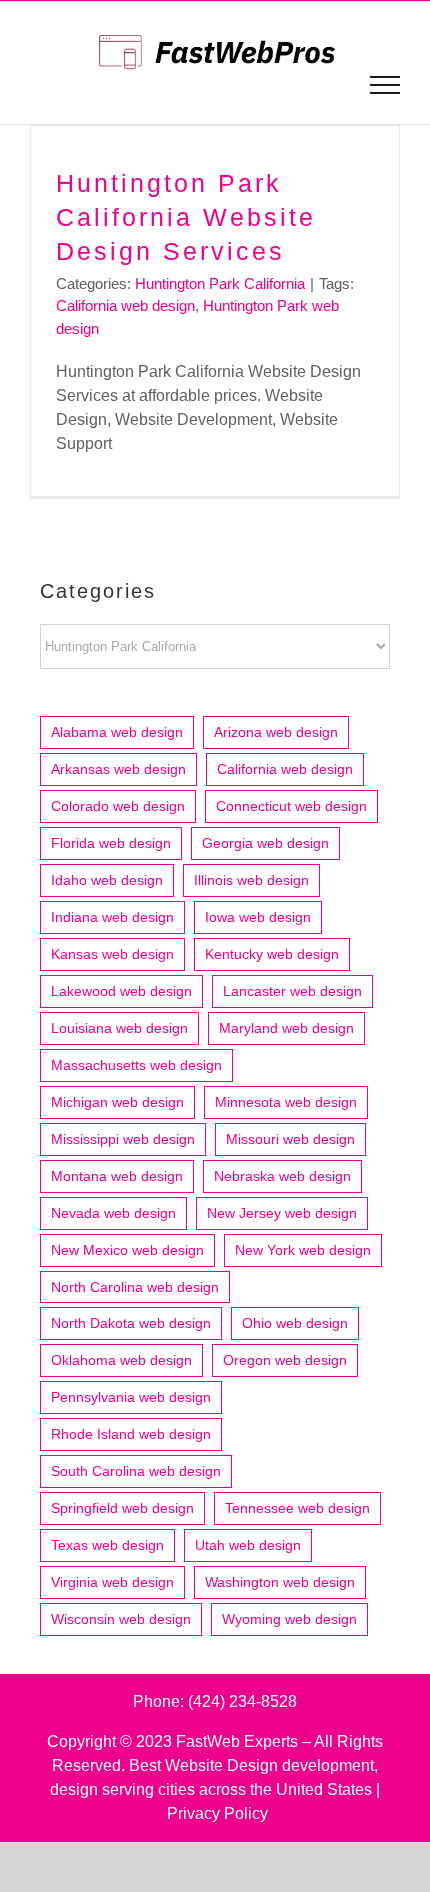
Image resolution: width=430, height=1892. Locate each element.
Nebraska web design (282, 1176)
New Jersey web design (282, 1213)
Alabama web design (117, 732)
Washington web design (280, 1582)
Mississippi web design (123, 1139)
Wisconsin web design (121, 1619)
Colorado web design (118, 806)
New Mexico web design (127, 1250)
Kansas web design (112, 954)
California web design (125, 305)
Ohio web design (295, 1323)
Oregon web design (285, 1360)
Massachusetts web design (136, 1065)
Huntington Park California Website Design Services (186, 217)
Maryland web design (286, 1028)
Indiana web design (112, 917)
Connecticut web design (291, 806)
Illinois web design (251, 880)
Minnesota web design (286, 1102)
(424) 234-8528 (242, 1701)
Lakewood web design (121, 991)
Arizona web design (276, 732)
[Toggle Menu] (385, 85)
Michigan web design (117, 1102)
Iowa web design (258, 917)
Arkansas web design (118, 769)
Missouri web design (290, 1139)
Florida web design (111, 843)
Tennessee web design (297, 1508)
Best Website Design (203, 1765)
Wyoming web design (289, 1619)
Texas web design (107, 1545)
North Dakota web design (131, 1323)
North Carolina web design (135, 1287)
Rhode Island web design (131, 1434)
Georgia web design (265, 843)
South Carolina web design (136, 1471)
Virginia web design (112, 1582)
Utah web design (248, 1545)
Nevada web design (113, 1213)
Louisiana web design (119, 1028)
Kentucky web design (272, 954)
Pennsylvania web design (131, 1397)
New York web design (303, 1250)
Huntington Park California (220, 283)
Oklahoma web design (121, 1360)
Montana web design (117, 1176)
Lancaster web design (292, 991)
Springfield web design (122, 1508)
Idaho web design (107, 880)
